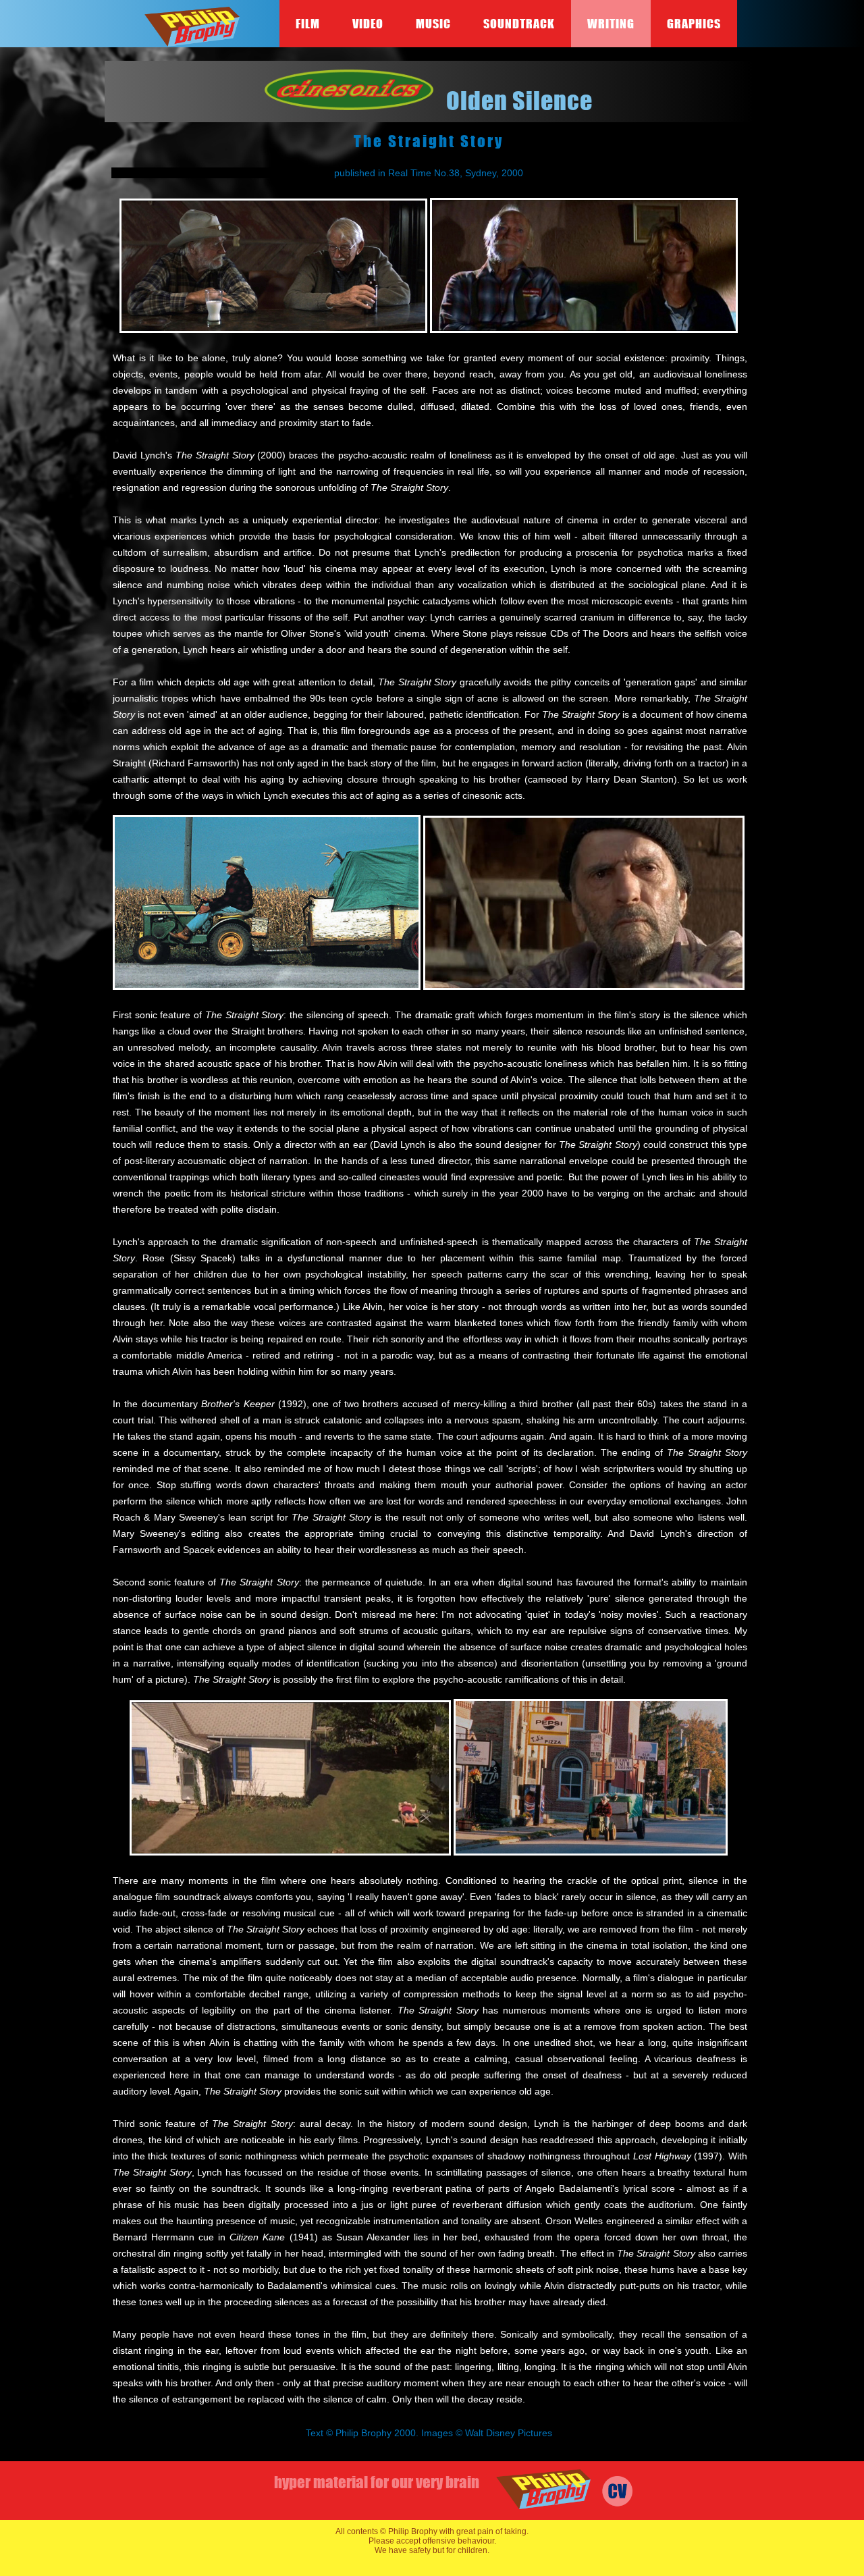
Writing (611, 24)
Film (308, 24)
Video (368, 24)
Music (433, 24)
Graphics (694, 24)
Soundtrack (519, 24)
